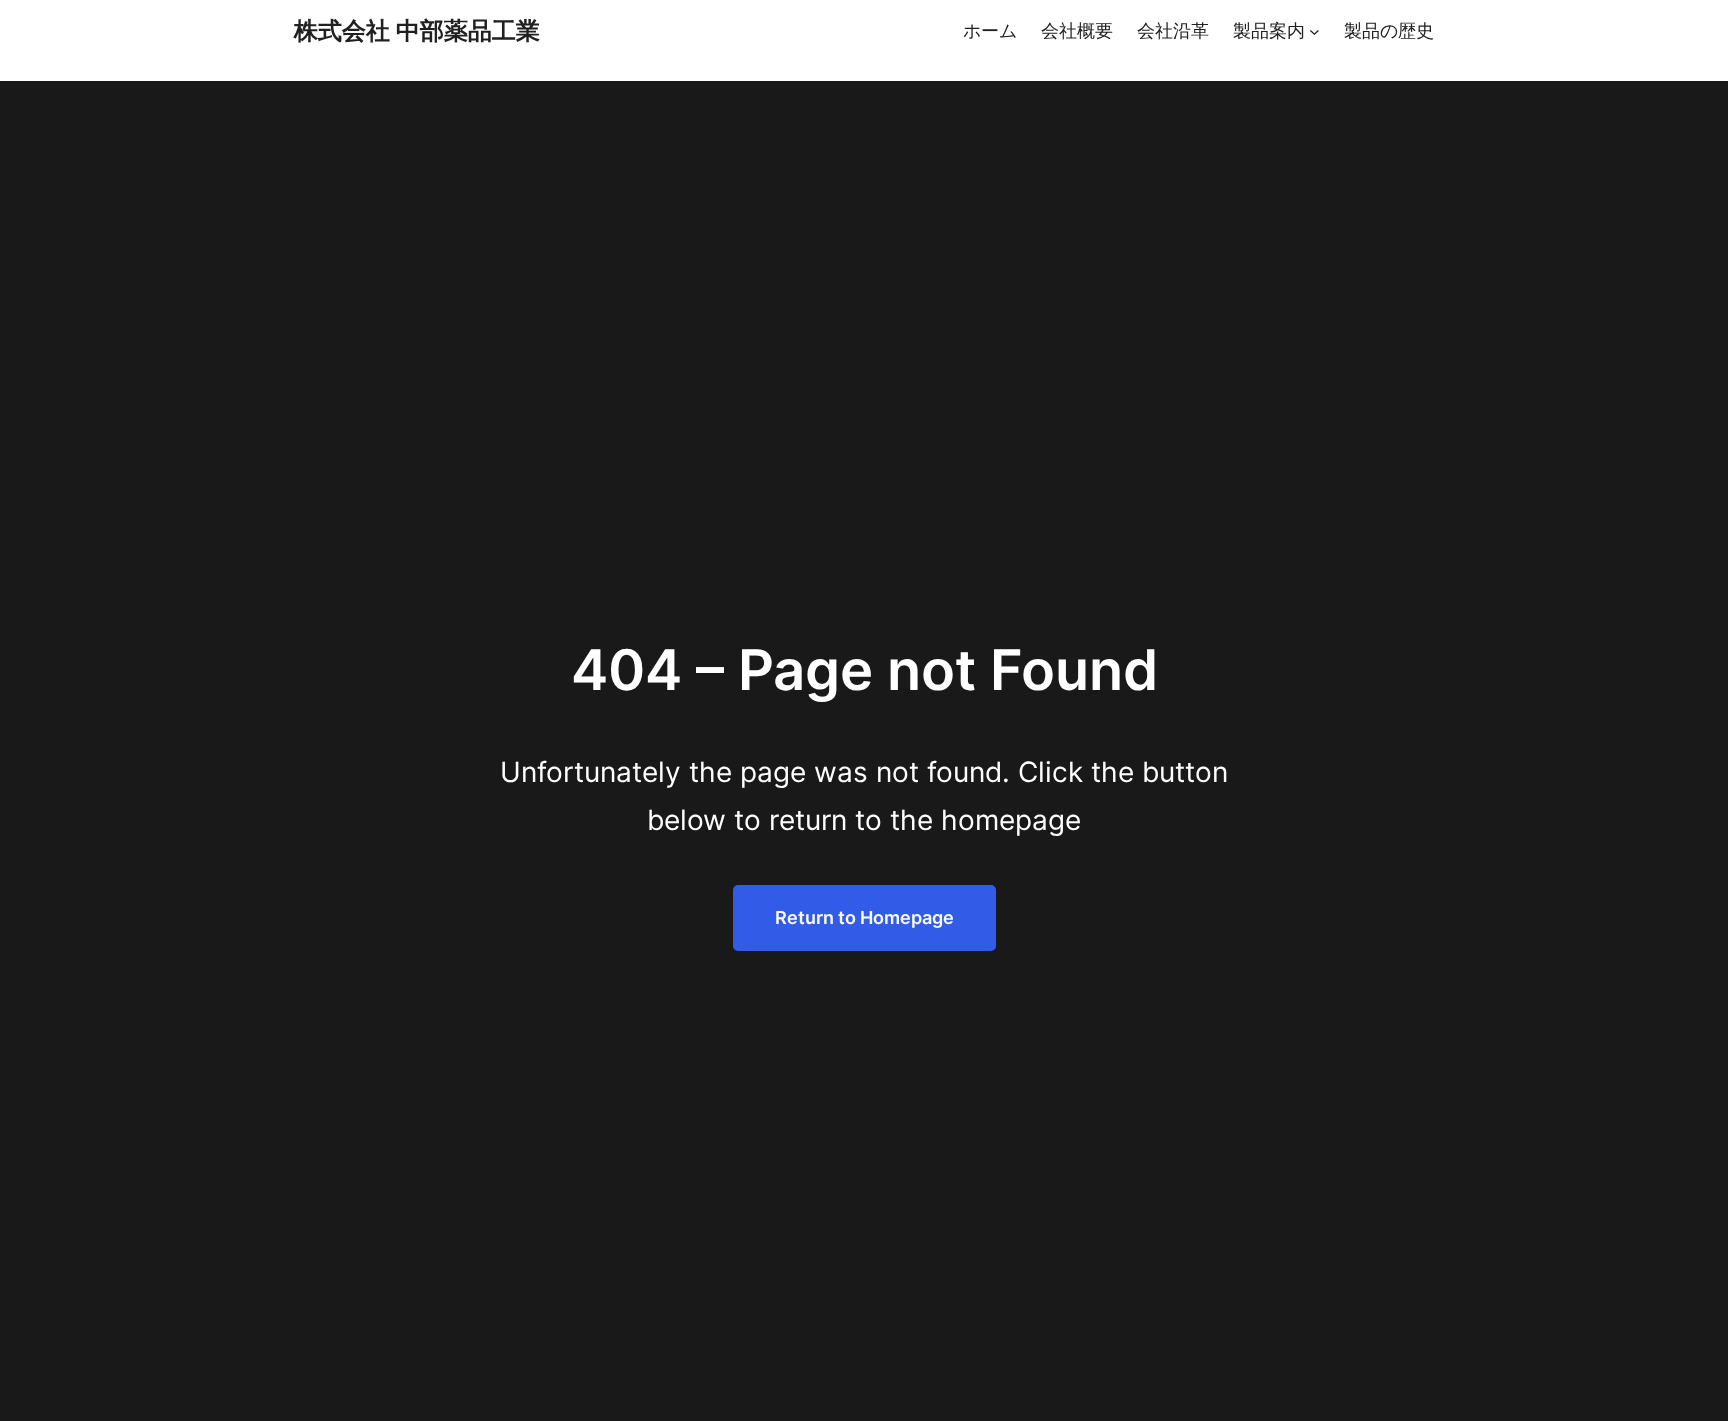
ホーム (990, 30)
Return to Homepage (864, 917)
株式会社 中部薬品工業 (417, 30)
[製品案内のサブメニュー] (1314, 31)
